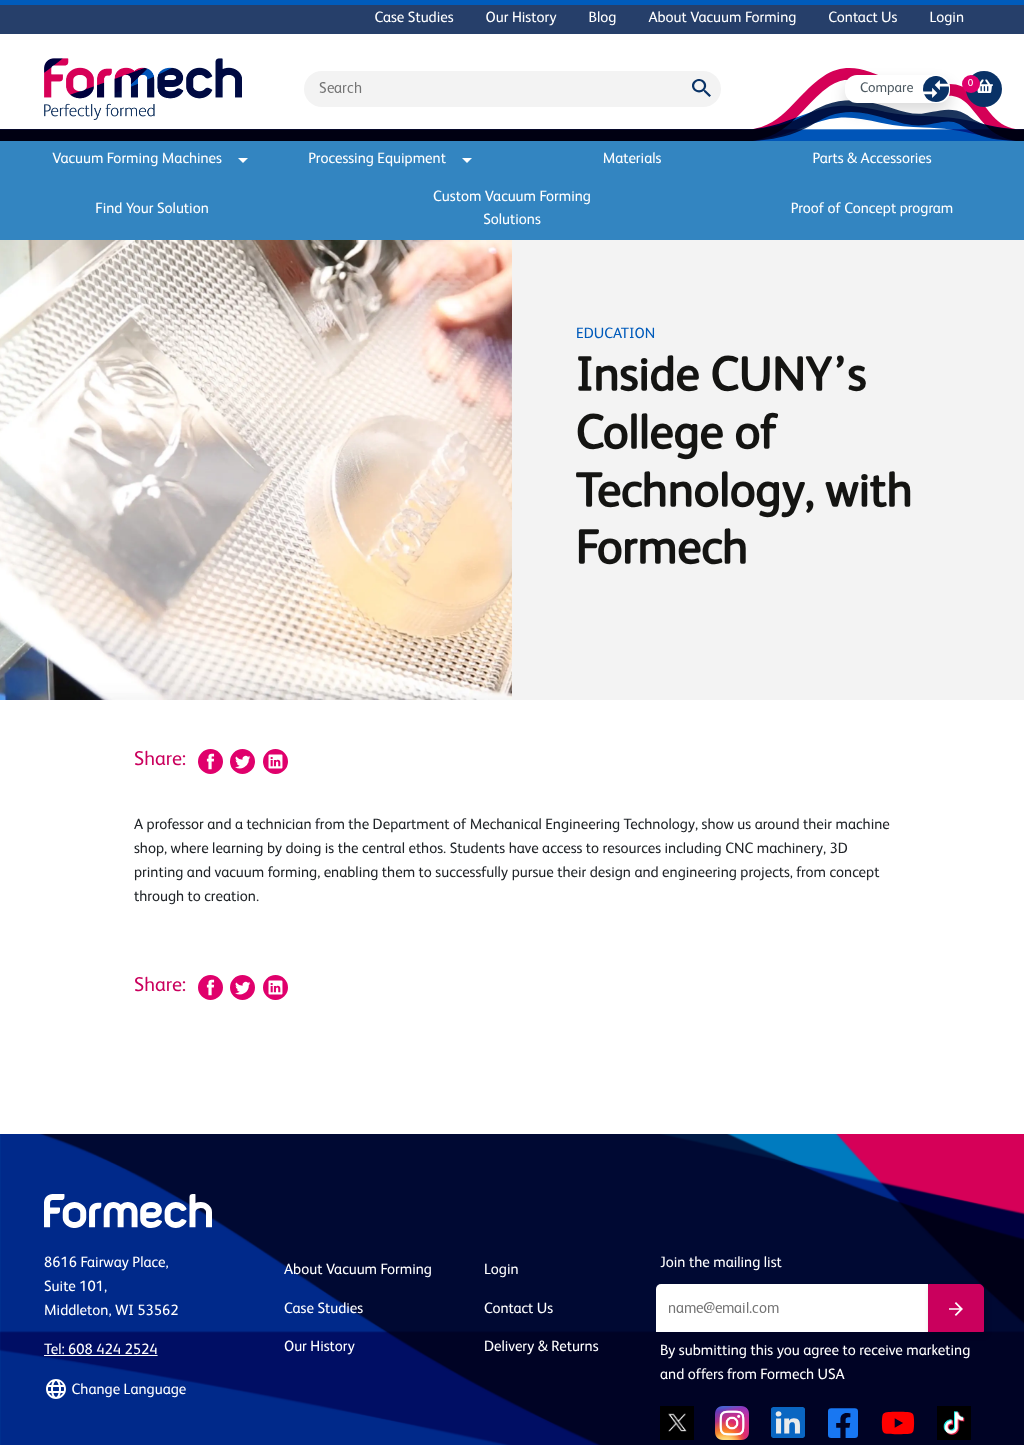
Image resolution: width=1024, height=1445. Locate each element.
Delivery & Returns (541, 1347)
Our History (521, 18)
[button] (152, 1390)
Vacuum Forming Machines (137, 159)
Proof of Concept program (872, 209)
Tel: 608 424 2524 (101, 1350)
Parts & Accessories (871, 159)
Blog (602, 18)
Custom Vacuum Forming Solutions (512, 209)
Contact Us (862, 18)
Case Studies (413, 18)
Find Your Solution (152, 209)
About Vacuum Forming (722, 18)
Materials (632, 159)
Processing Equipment (377, 159)
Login (946, 18)
